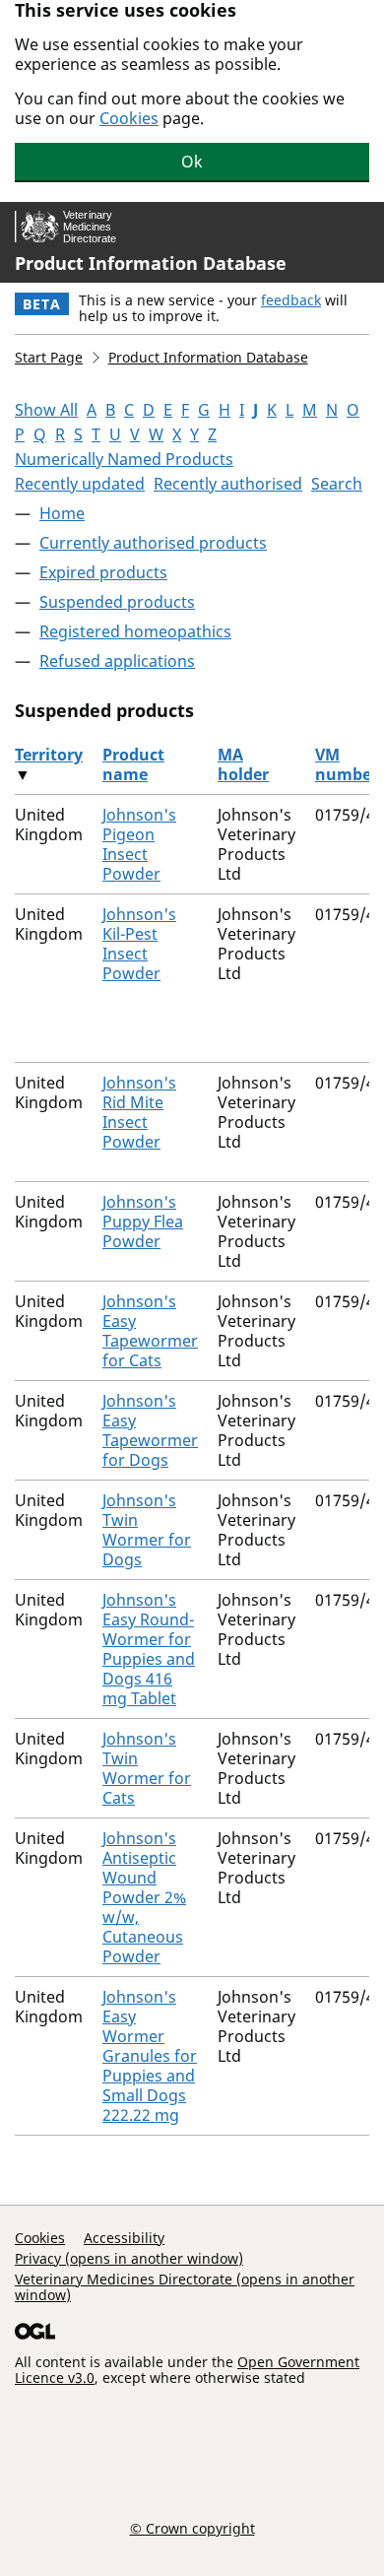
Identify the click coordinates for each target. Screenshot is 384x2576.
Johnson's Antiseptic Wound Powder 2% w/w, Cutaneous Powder (144, 1897)
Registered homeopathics (135, 631)
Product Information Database (151, 263)
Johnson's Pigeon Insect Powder (139, 844)
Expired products (103, 572)
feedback (291, 300)
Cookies (129, 118)
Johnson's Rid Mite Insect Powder (139, 1112)
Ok (192, 162)
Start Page (49, 357)
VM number (347, 764)
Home (62, 513)
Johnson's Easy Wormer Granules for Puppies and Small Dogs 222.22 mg (150, 2056)
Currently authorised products (153, 543)
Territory (49, 755)
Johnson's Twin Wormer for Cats (147, 1768)
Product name (133, 764)
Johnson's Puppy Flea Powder (143, 1222)
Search (337, 484)
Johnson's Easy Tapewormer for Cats (150, 1331)
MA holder (243, 764)
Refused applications (117, 661)
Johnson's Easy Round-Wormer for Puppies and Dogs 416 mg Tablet (149, 1649)
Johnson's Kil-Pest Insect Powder (139, 944)
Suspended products (117, 602)
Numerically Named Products (124, 459)
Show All (46, 410)
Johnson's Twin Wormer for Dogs (147, 1530)
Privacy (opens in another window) (129, 2258)
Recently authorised (228, 484)
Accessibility (124, 2238)
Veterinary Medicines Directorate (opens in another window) (185, 2287)
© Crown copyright (192, 2528)
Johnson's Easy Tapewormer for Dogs (150, 1430)
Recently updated (80, 484)
